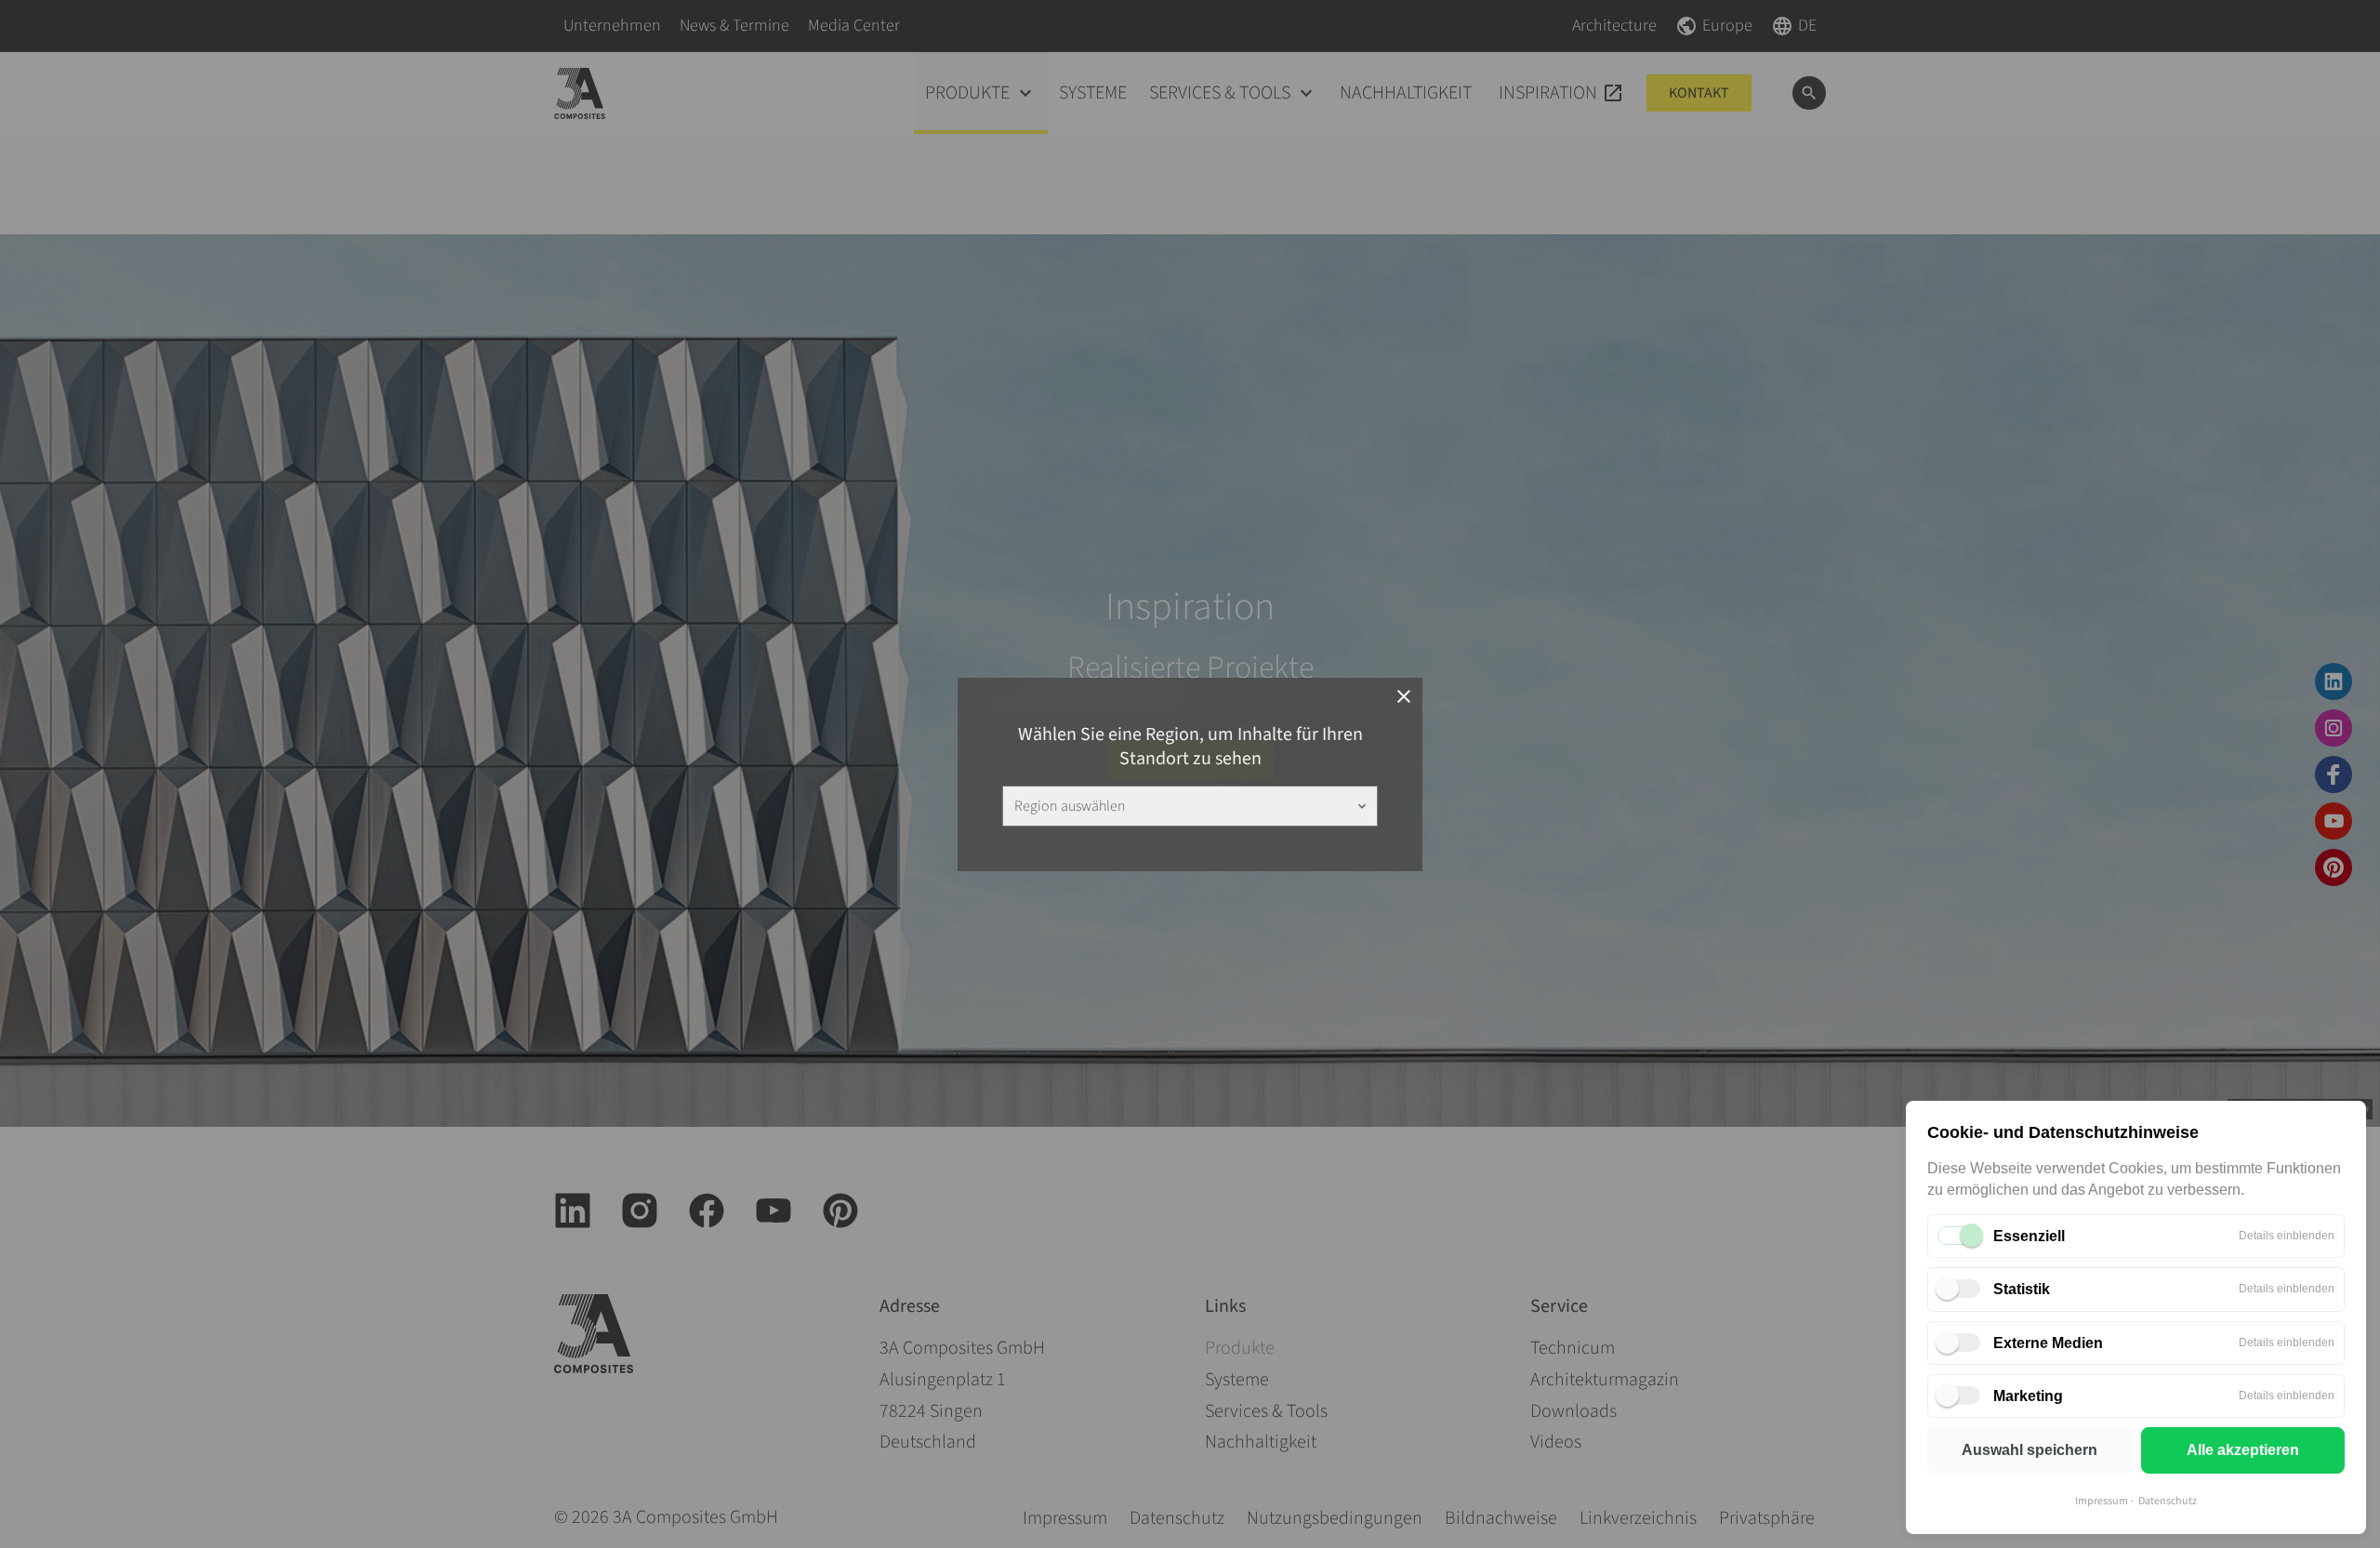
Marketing (2028, 1396)
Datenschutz (2168, 1501)
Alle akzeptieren (2243, 1450)
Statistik (2022, 1289)
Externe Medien (2048, 1343)
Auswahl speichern (2030, 1450)
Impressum (2102, 1501)
